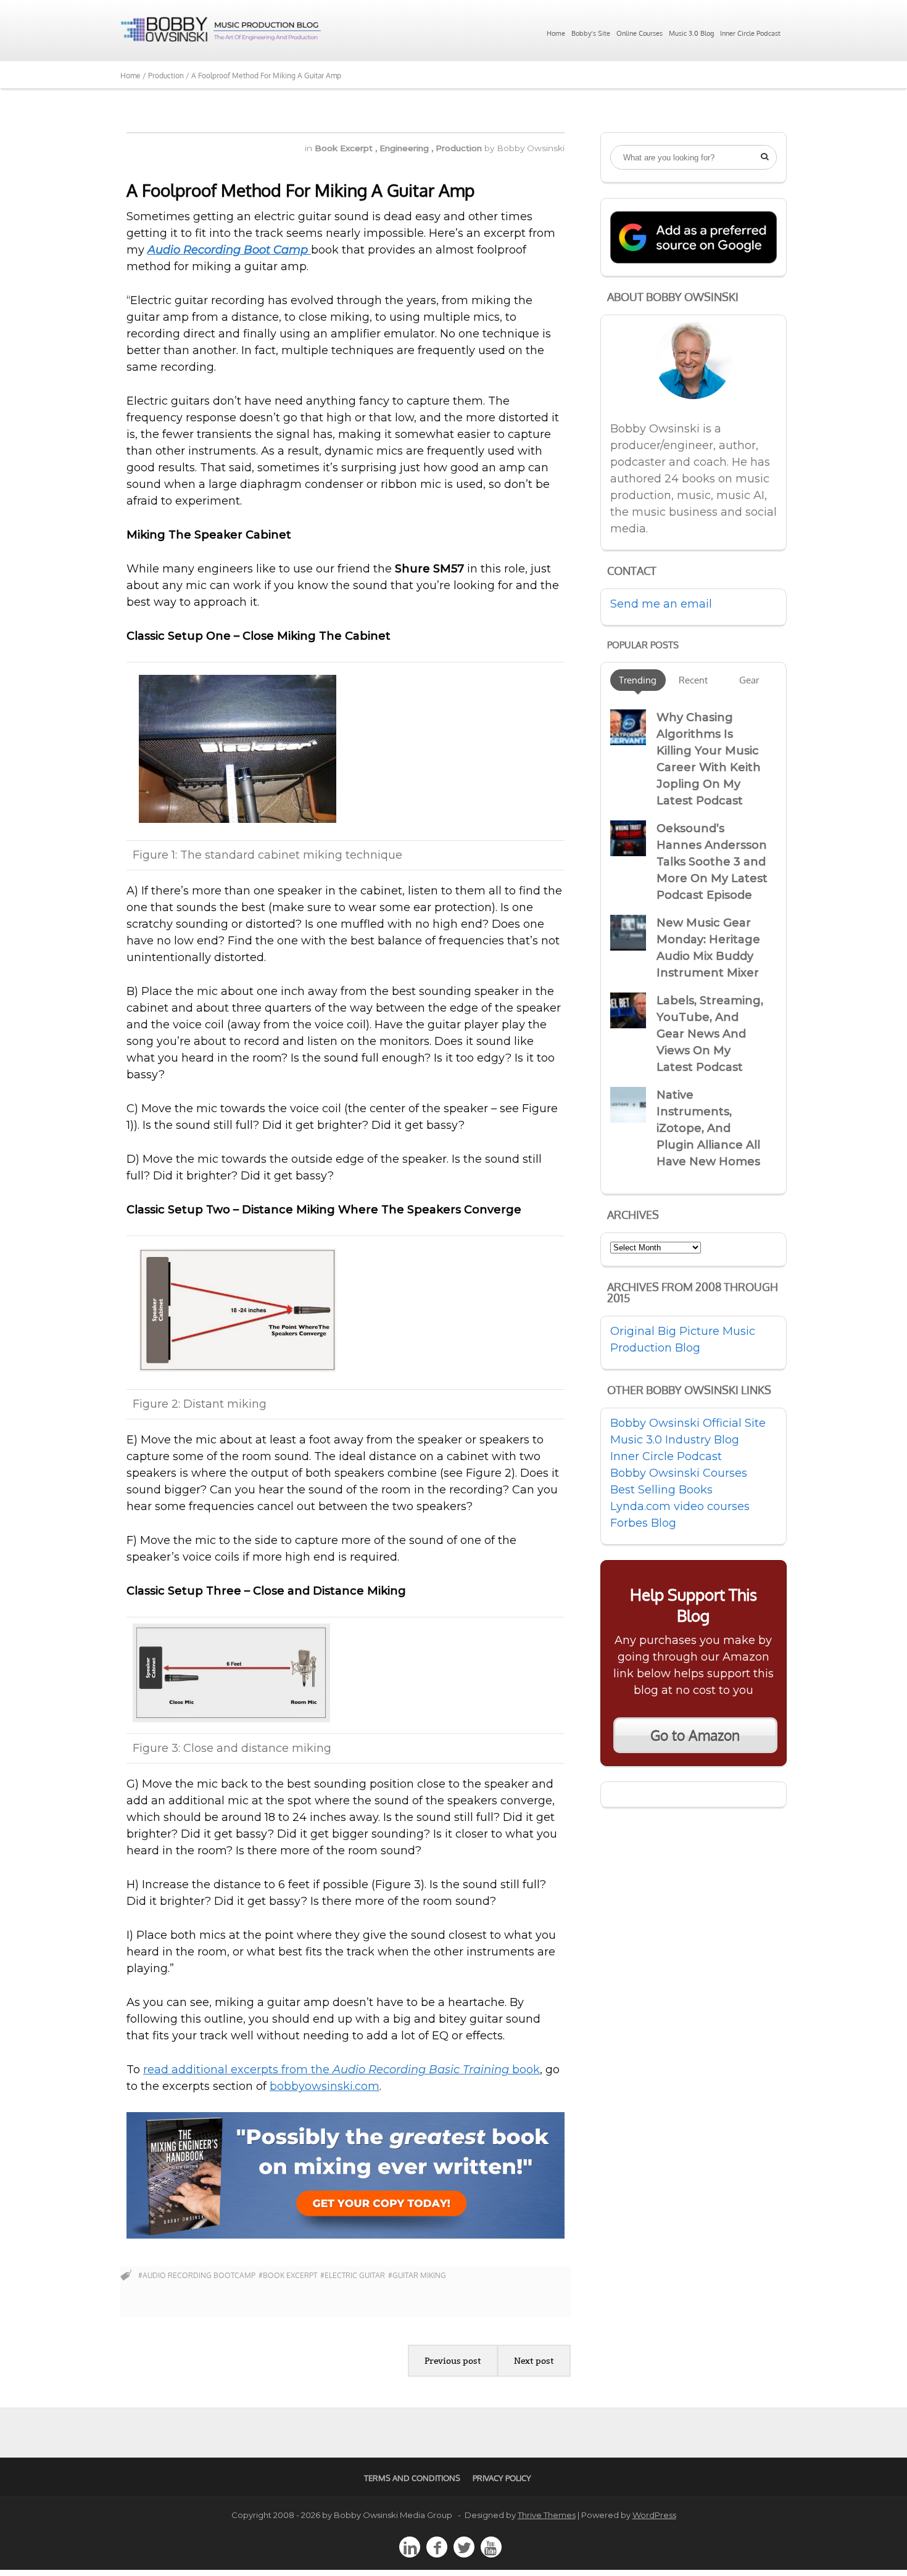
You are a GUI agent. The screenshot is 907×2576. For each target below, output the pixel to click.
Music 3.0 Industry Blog (675, 1440)
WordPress (654, 2515)
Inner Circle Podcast (750, 33)
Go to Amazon (695, 1735)
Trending (638, 680)
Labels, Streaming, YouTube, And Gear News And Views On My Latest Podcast (710, 1034)
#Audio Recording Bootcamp (197, 2275)
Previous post (453, 2361)
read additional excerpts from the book (342, 2070)
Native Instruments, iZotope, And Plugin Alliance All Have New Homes (708, 1128)
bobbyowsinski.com (325, 2086)
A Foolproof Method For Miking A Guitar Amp (300, 190)
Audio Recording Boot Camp (229, 250)
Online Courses (640, 33)
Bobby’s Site (591, 33)
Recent (693, 680)
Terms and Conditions (412, 2478)
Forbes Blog (643, 1523)
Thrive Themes (547, 2515)
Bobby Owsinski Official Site (688, 1423)
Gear (749, 680)
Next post (534, 2361)
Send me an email (661, 604)
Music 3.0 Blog (691, 33)
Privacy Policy (502, 2478)
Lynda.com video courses (680, 1506)
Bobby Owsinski (531, 148)
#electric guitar (353, 2275)
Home (556, 33)
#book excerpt (288, 2275)
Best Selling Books (661, 1490)
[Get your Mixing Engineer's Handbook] (346, 2235)
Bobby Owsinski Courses (679, 1473)
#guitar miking (417, 2275)
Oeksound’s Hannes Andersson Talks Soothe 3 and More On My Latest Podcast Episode (712, 862)
